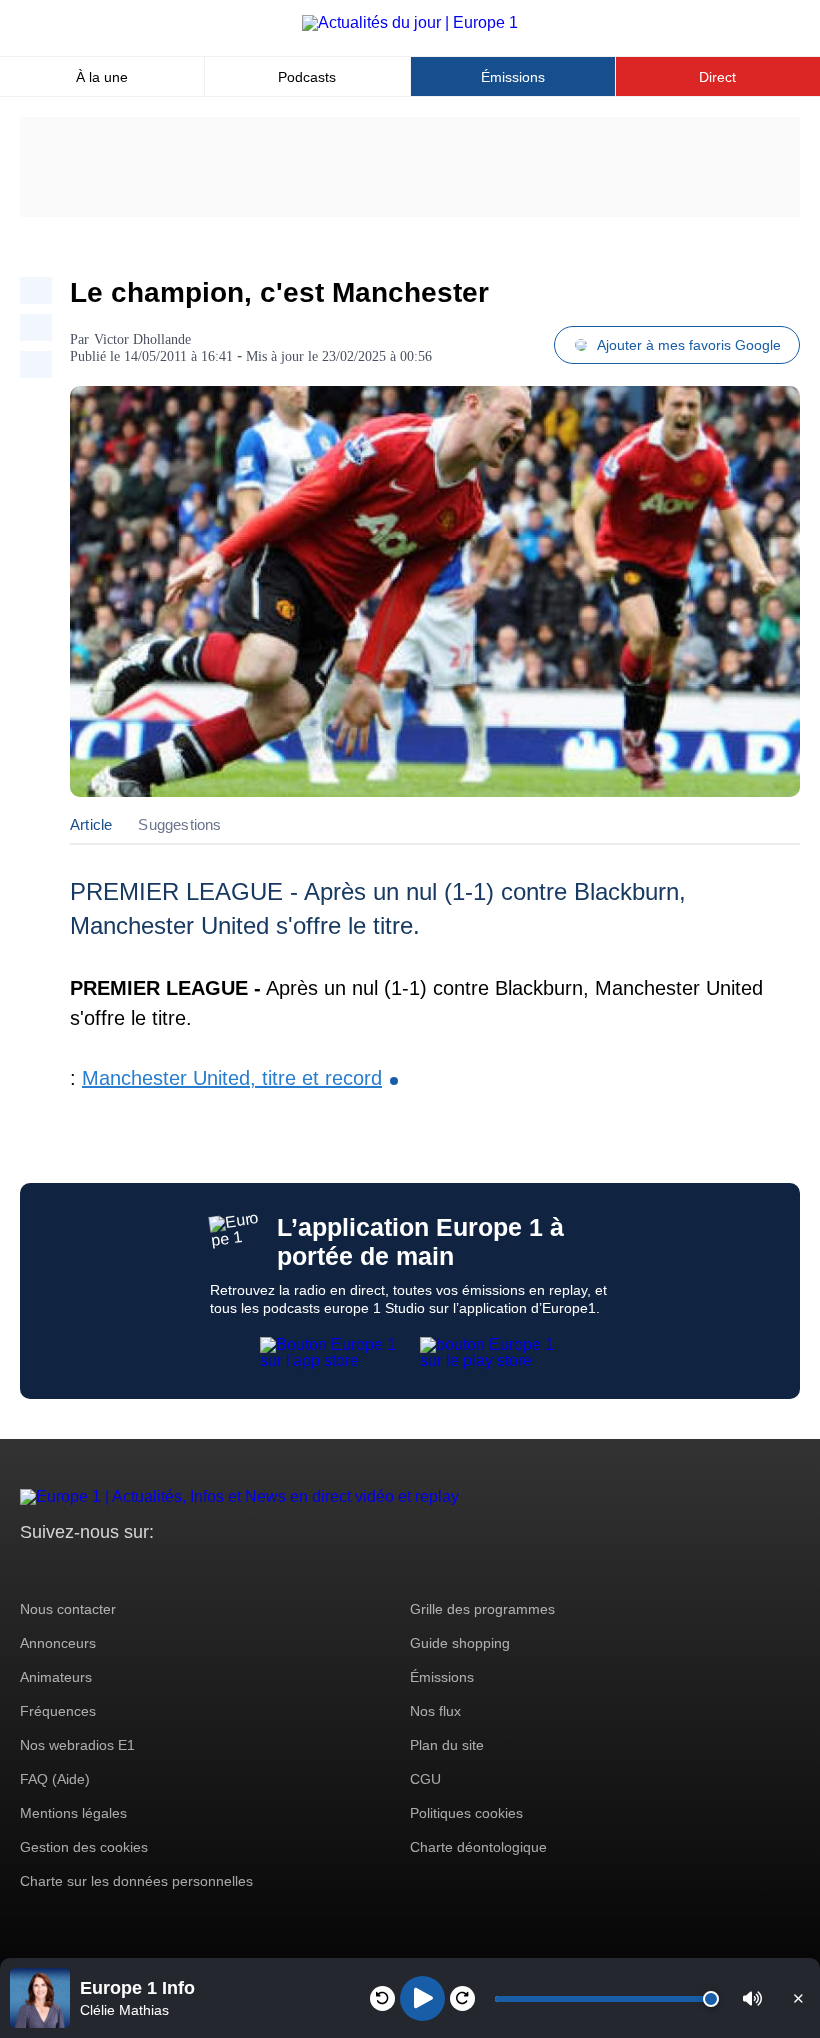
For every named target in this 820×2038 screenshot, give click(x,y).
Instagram (66, 1569)
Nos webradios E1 (77, 1745)
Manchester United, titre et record (232, 1078)
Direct (717, 77)
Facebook (100, 1569)
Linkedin (202, 1569)
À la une (102, 77)
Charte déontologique (478, 1847)
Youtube (134, 1569)
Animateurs (56, 1677)
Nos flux (435, 1711)
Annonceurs (58, 1643)
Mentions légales (73, 1813)
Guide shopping (460, 1643)
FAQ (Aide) (55, 1779)
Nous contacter (68, 1609)
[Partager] (36, 290)
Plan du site (447, 1745)
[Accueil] (410, 22)
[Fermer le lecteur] (798, 1998)
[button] (752, 1998)
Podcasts (307, 77)
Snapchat (168, 1569)
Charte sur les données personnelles (136, 1881)
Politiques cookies (466, 1813)
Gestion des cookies (84, 1847)
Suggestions (179, 824)
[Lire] (422, 1998)
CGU (425, 1779)
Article (91, 824)
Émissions (513, 77)
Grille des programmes (482, 1609)
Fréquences (58, 1711)
